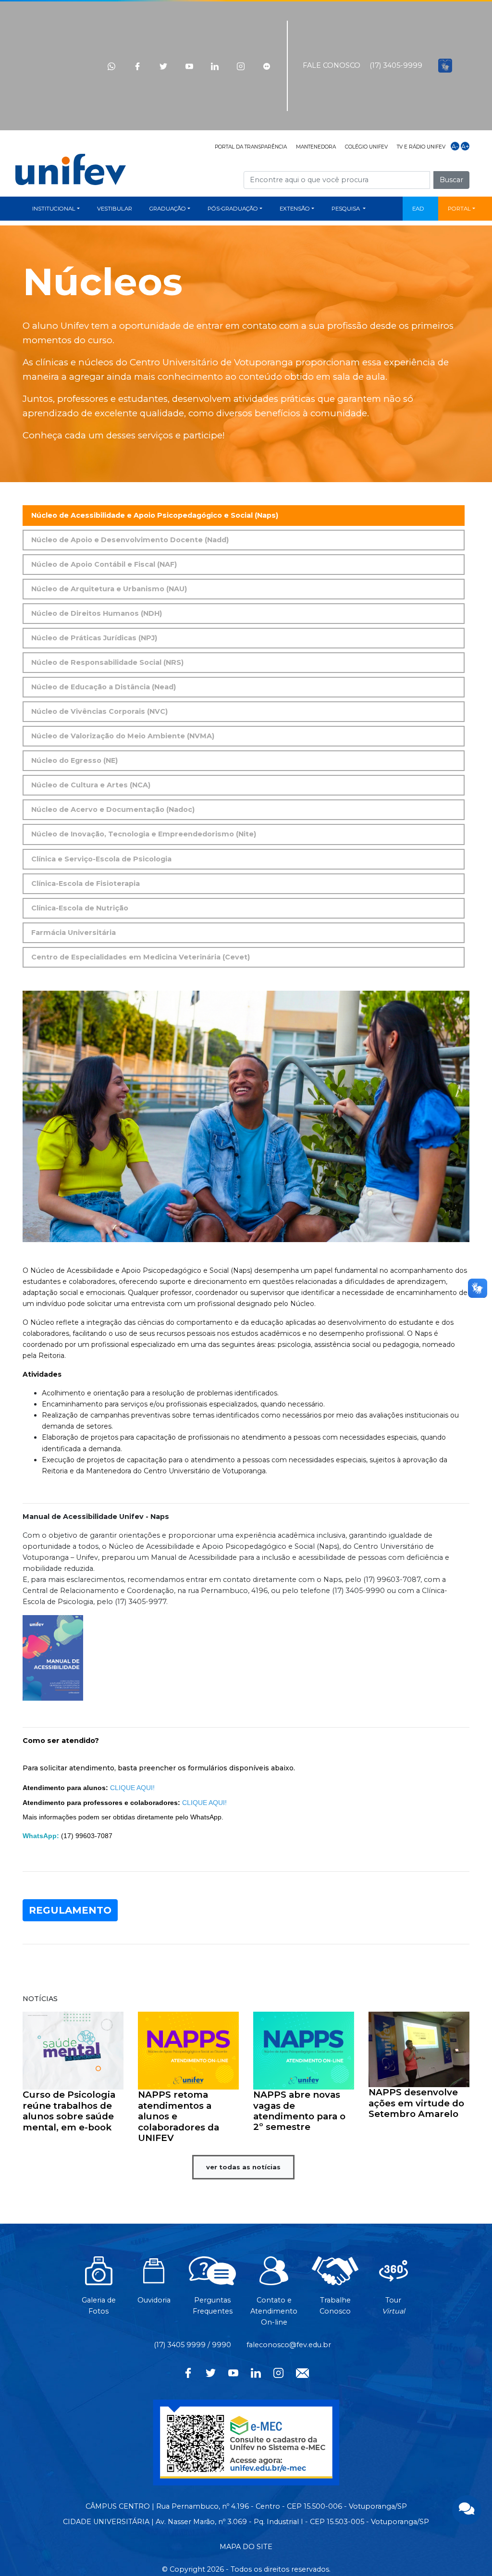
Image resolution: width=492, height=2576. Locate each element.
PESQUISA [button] (346, 209)
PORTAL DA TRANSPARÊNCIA (251, 147)
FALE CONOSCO (332, 65)
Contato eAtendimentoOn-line (274, 2311)
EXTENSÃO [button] (295, 209)
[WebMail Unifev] (302, 2372)
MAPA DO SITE (246, 2547)
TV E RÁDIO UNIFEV (421, 147)
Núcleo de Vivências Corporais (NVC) (99, 711)
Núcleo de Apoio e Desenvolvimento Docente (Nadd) (130, 540)
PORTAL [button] (459, 209)
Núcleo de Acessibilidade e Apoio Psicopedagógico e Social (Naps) (155, 515)
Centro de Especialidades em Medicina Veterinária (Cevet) (141, 957)
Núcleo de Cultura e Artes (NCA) (91, 785)
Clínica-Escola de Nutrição (80, 908)
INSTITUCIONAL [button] (54, 209)
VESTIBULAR (115, 209)
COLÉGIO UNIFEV (366, 147)
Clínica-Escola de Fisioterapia (86, 884)
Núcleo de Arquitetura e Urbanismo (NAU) (109, 589)
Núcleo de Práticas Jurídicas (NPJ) (94, 638)
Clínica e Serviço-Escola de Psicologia (101, 859)
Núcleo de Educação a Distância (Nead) (104, 687)
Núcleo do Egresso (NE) (74, 760)
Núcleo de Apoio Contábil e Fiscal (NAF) (104, 564)
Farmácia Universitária (74, 933)
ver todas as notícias (243, 2167)
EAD (418, 209)
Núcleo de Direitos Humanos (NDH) (97, 613)
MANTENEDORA (316, 147)
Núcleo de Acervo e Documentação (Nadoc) (113, 809)
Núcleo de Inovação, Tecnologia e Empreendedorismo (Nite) (144, 834)
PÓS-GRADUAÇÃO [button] (233, 209)
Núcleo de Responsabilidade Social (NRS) (107, 662)
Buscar (451, 180)
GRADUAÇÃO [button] (168, 209)
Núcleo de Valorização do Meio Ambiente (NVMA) (123, 736)
